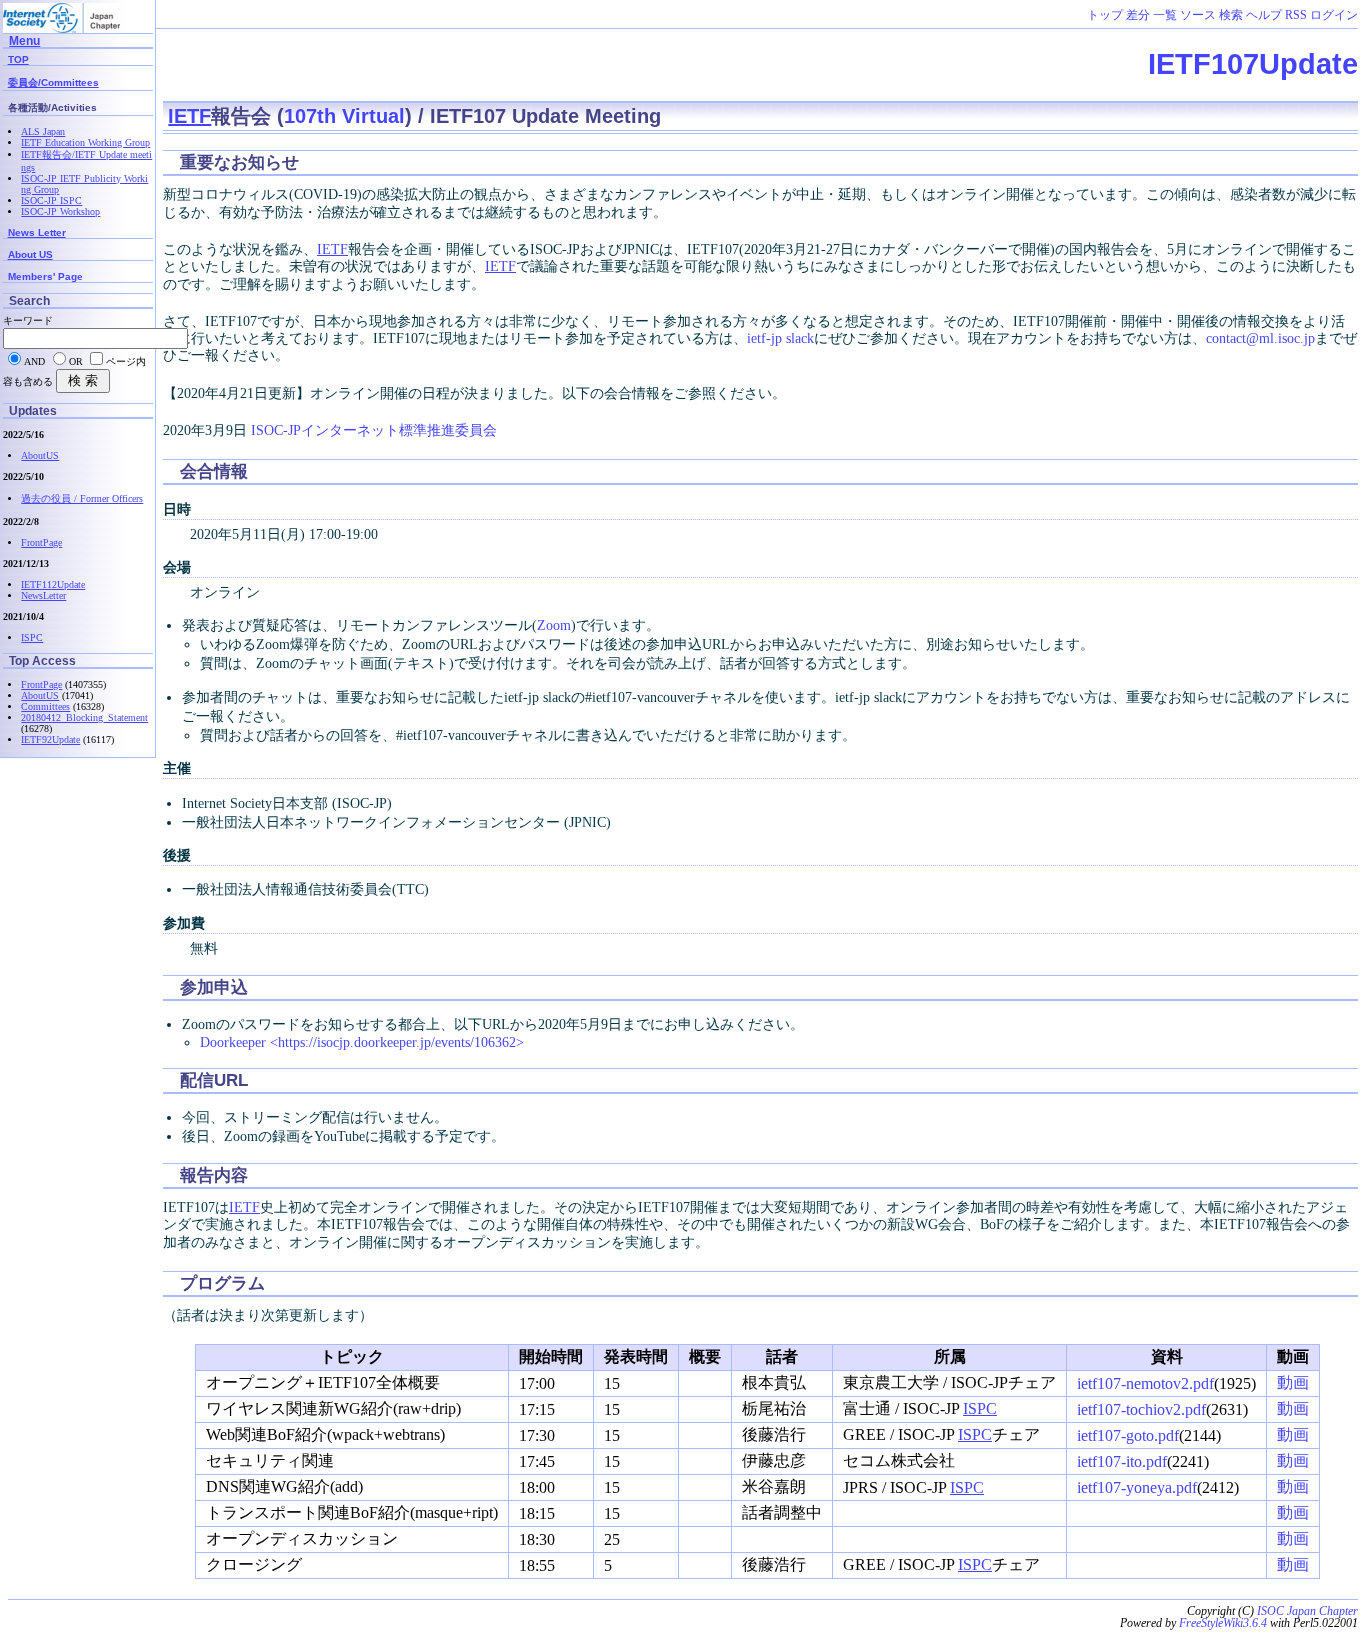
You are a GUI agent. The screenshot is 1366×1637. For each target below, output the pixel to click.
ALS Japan (43, 131)
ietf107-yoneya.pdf (1137, 1487)
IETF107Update (1253, 64)
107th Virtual (344, 116)
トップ (1105, 15)
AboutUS (40, 455)
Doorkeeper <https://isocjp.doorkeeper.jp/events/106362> (362, 1042)
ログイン (1334, 15)
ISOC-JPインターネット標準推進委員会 (374, 430)
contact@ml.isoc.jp (1260, 338)
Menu (24, 40)
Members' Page (45, 276)
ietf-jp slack (780, 338)
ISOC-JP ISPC (51, 200)
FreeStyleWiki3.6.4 (1223, 1623)
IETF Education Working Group (85, 142)
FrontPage (41, 542)
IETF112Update (53, 584)
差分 (1138, 15)
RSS (1296, 15)
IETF (189, 116)
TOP (18, 59)
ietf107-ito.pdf (1122, 1461)
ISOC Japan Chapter (1307, 1611)
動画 (1293, 1382)
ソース (1198, 15)
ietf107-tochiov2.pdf (1141, 1409)
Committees (45, 706)
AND (34, 361)
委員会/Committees (53, 82)
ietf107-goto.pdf (1128, 1435)
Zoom (554, 625)
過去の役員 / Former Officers (82, 498)
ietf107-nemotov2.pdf (1145, 1383)
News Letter (37, 232)
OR (76, 361)
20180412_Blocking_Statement (84, 717)
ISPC (980, 1408)
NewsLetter (43, 595)
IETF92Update (50, 739)
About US (30, 254)
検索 (1231, 15)
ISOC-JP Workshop (60, 211)
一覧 (1165, 15)
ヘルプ (1264, 15)
